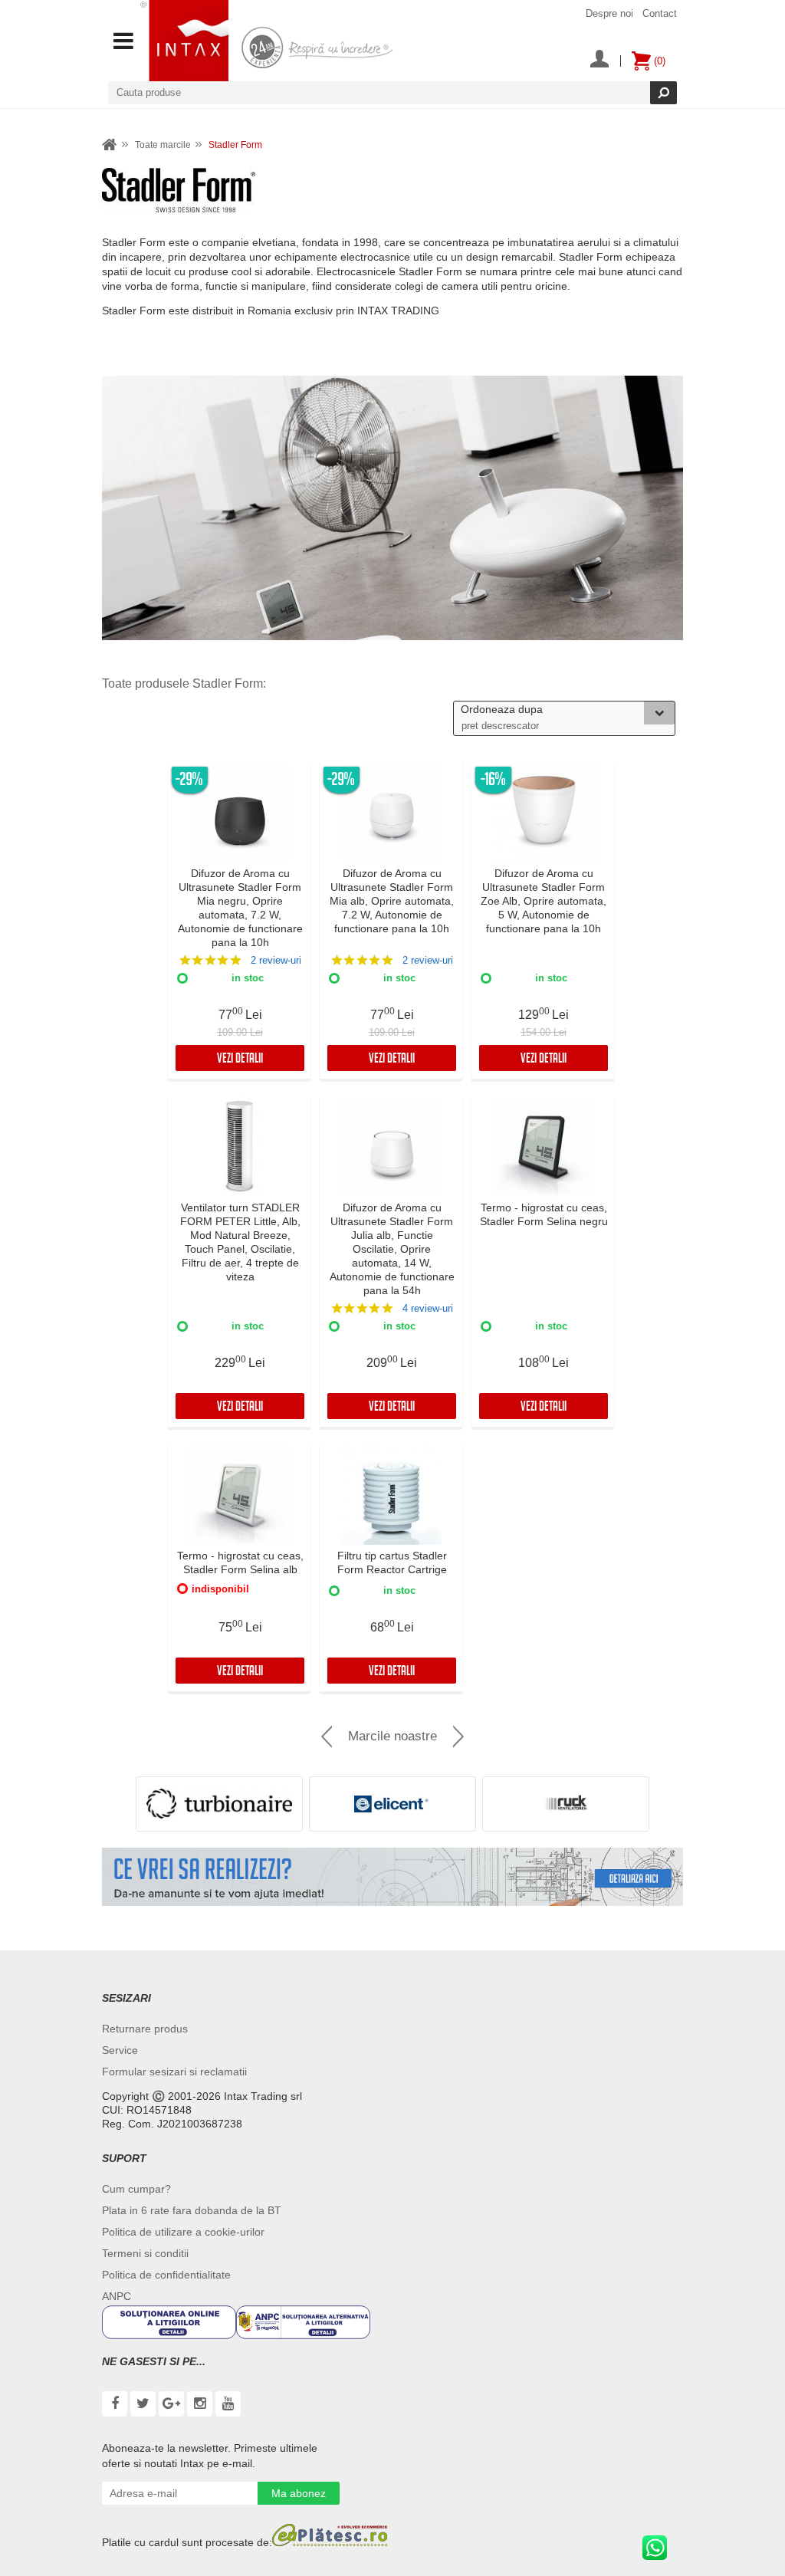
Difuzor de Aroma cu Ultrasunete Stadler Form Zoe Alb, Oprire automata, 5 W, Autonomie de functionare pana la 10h (544, 901)
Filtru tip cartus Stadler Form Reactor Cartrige (392, 1562)
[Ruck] (566, 1804)
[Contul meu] (599, 61)
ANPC (117, 2296)
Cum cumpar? (136, 2189)
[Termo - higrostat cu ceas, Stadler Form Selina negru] (544, 1147)
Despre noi (609, 13)
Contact (660, 13)
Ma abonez (299, 2493)
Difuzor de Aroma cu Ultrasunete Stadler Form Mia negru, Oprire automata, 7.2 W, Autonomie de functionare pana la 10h (240, 908)
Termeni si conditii (145, 2253)
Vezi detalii (240, 1060)
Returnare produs (145, 2029)
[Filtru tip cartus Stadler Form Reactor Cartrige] (392, 1495)
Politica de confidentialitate (166, 2275)
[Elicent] (392, 1804)
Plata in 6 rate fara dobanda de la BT (192, 2210)
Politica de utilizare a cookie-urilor (183, 2232)
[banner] (392, 1877)
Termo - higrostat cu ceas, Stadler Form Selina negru (544, 1214)
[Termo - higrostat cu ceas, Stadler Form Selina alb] (240, 1495)
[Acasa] (110, 145)
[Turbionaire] (219, 1804)
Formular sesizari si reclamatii (174, 2072)
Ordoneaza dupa (502, 709)
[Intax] (184, 41)
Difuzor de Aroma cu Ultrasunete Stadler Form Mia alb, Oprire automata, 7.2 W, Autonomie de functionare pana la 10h (392, 901)
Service (120, 2050)
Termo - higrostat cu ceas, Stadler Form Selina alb (240, 1562)
